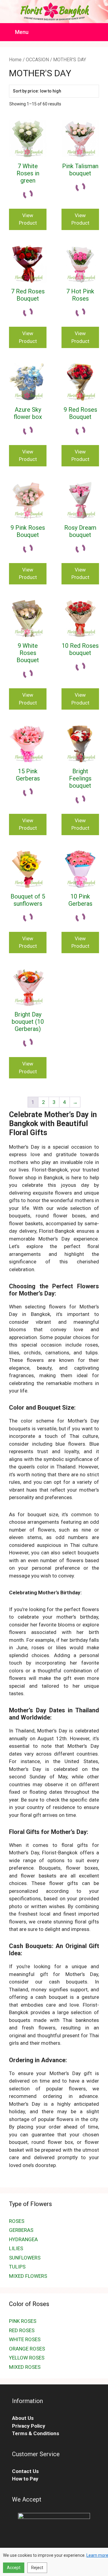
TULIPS (17, 2267)
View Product (28, 219)
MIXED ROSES (25, 2367)
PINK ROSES (23, 2321)
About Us (23, 2418)
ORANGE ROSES (27, 2349)
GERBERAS (21, 2230)
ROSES (17, 2221)
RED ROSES (22, 2330)
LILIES (16, 2248)
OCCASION (37, 60)
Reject (37, 2568)
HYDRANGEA (23, 2239)
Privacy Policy (29, 2426)
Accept (14, 2568)
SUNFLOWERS (25, 2258)
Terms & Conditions (36, 2433)
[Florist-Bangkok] (54, 11)
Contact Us (25, 2471)
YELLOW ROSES (27, 2358)
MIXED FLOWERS (28, 2276)
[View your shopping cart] (100, 32)
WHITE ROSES (25, 2339)
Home (15, 60)
